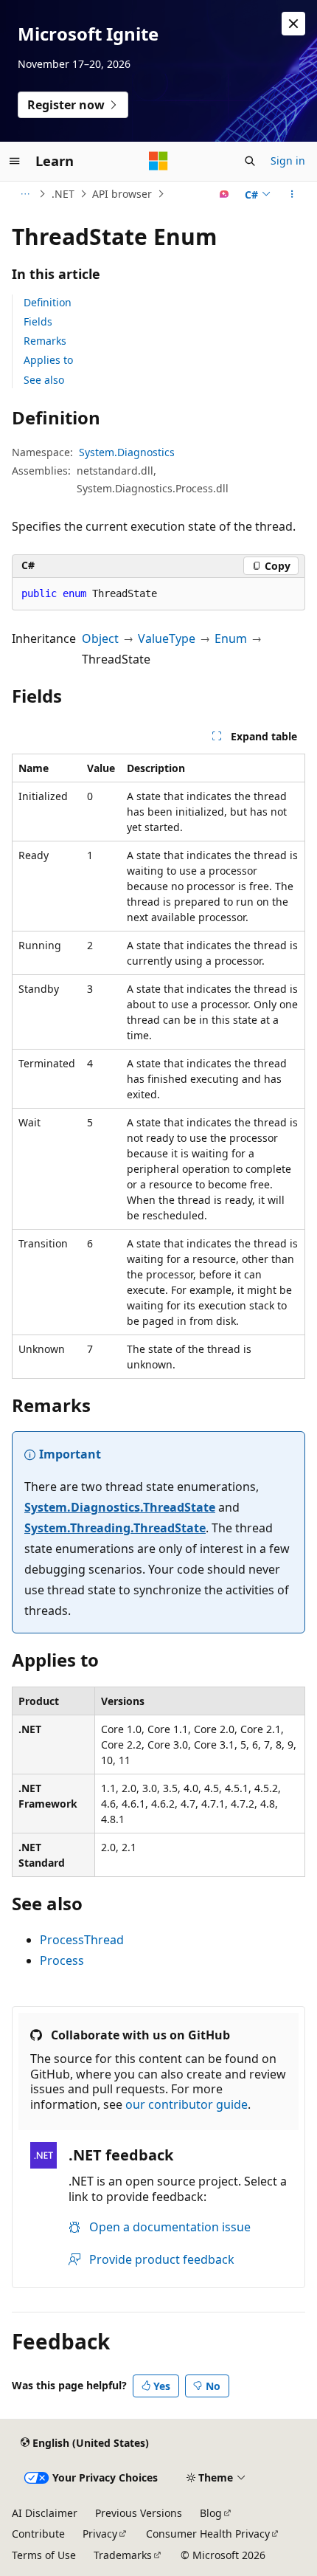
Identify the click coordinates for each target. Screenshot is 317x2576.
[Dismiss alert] (293, 24)
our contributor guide (187, 2104)
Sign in (288, 161)
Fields (38, 321)
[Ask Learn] (224, 194)
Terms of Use (44, 2555)
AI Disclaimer (45, 2513)
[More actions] (292, 194)
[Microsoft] (158, 161)
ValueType (167, 638)
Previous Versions (139, 2513)
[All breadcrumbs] (25, 194)
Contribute (38, 2534)
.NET (63, 194)
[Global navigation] (15, 161)
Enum (231, 638)
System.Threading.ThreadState (115, 1528)
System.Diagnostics (127, 452)
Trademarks (123, 2555)
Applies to (48, 360)
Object (100, 638)
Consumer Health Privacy (208, 2534)
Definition (48, 302)
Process (62, 1960)
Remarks (45, 341)
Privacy (100, 2534)
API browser (122, 194)
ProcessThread (82, 1940)
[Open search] (250, 161)
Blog (211, 2513)
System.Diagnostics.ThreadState (120, 1507)
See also (44, 380)
